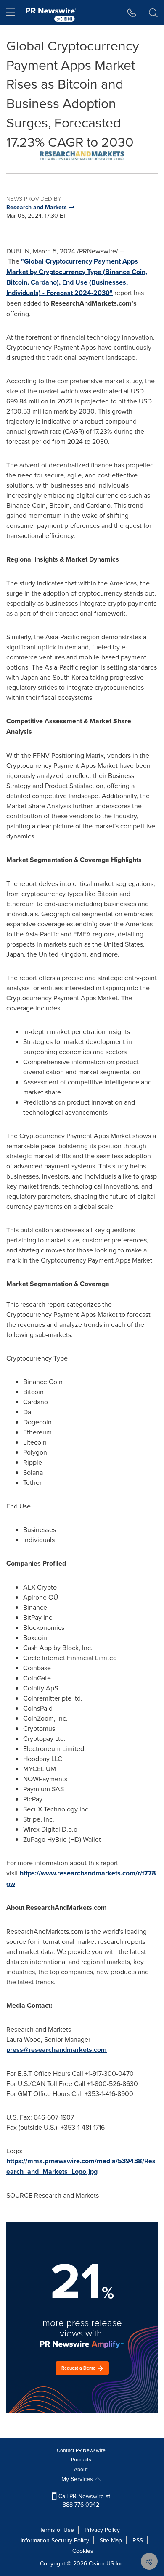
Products (81, 2459)
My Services (78, 2479)
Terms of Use (57, 2530)
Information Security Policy (55, 2540)
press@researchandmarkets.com (57, 2050)
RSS (138, 2540)
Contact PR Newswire (81, 2450)
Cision (97, 2563)
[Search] (153, 13)
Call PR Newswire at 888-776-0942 (83, 2500)
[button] (82, 156)
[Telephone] (132, 13)
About (81, 2469)
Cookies (83, 2551)
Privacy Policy (102, 2530)
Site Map (111, 2540)
